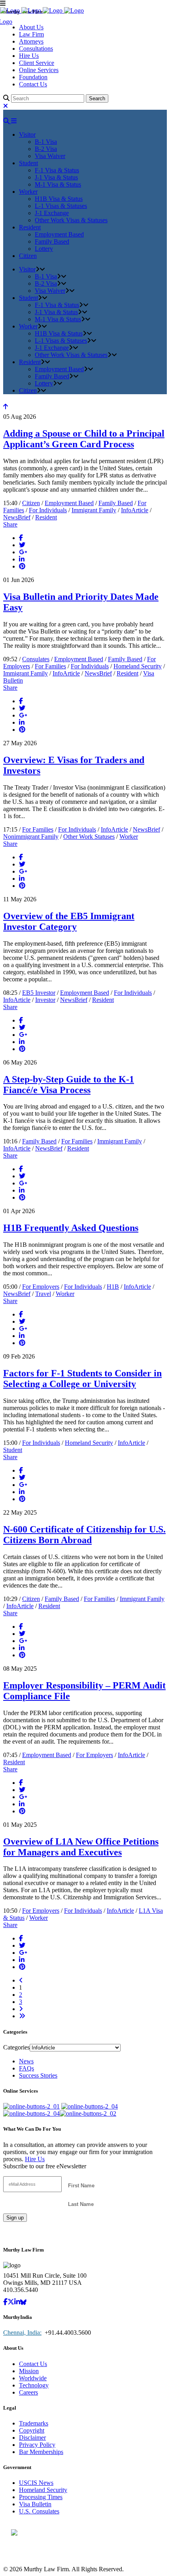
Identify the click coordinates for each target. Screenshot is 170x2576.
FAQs (26, 2068)
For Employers (41, 1287)
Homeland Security (138, 666)
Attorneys (31, 41)
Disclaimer (32, 2438)
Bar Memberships (41, 2452)
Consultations (36, 49)
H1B (113, 1287)
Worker (129, 837)
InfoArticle (135, 510)
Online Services (39, 70)
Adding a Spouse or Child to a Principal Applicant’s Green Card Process (84, 439)
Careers (28, 2392)
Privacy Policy (37, 2445)
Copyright (32, 2430)
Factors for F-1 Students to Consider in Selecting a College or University (82, 1379)
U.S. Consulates (39, 2511)
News (26, 2061)
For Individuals (48, 510)
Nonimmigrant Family (31, 837)
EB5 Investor (39, 993)
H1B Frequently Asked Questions (71, 1228)
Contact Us (33, 84)
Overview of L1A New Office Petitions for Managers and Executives (81, 1847)
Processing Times (41, 2497)
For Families (50, 666)
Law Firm (31, 34)
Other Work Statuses (89, 837)
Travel (43, 1294)
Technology (34, 2385)
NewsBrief (17, 517)
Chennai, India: (22, 2333)
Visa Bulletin (35, 2504)
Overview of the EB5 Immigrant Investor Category (69, 921)
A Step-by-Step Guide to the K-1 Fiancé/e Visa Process (69, 1085)
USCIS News (36, 2483)
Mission (29, 2371)
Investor (45, 1000)
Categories (16, 2047)
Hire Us (29, 56)
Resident (46, 517)
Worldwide (33, 2378)
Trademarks (34, 2423)
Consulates (36, 659)
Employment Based (69, 503)
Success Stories (38, 2075)
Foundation (33, 77)
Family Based (116, 503)
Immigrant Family (94, 510)
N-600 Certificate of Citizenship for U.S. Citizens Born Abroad (84, 1535)
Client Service (37, 63)
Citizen (31, 503)
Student (13, 1450)
